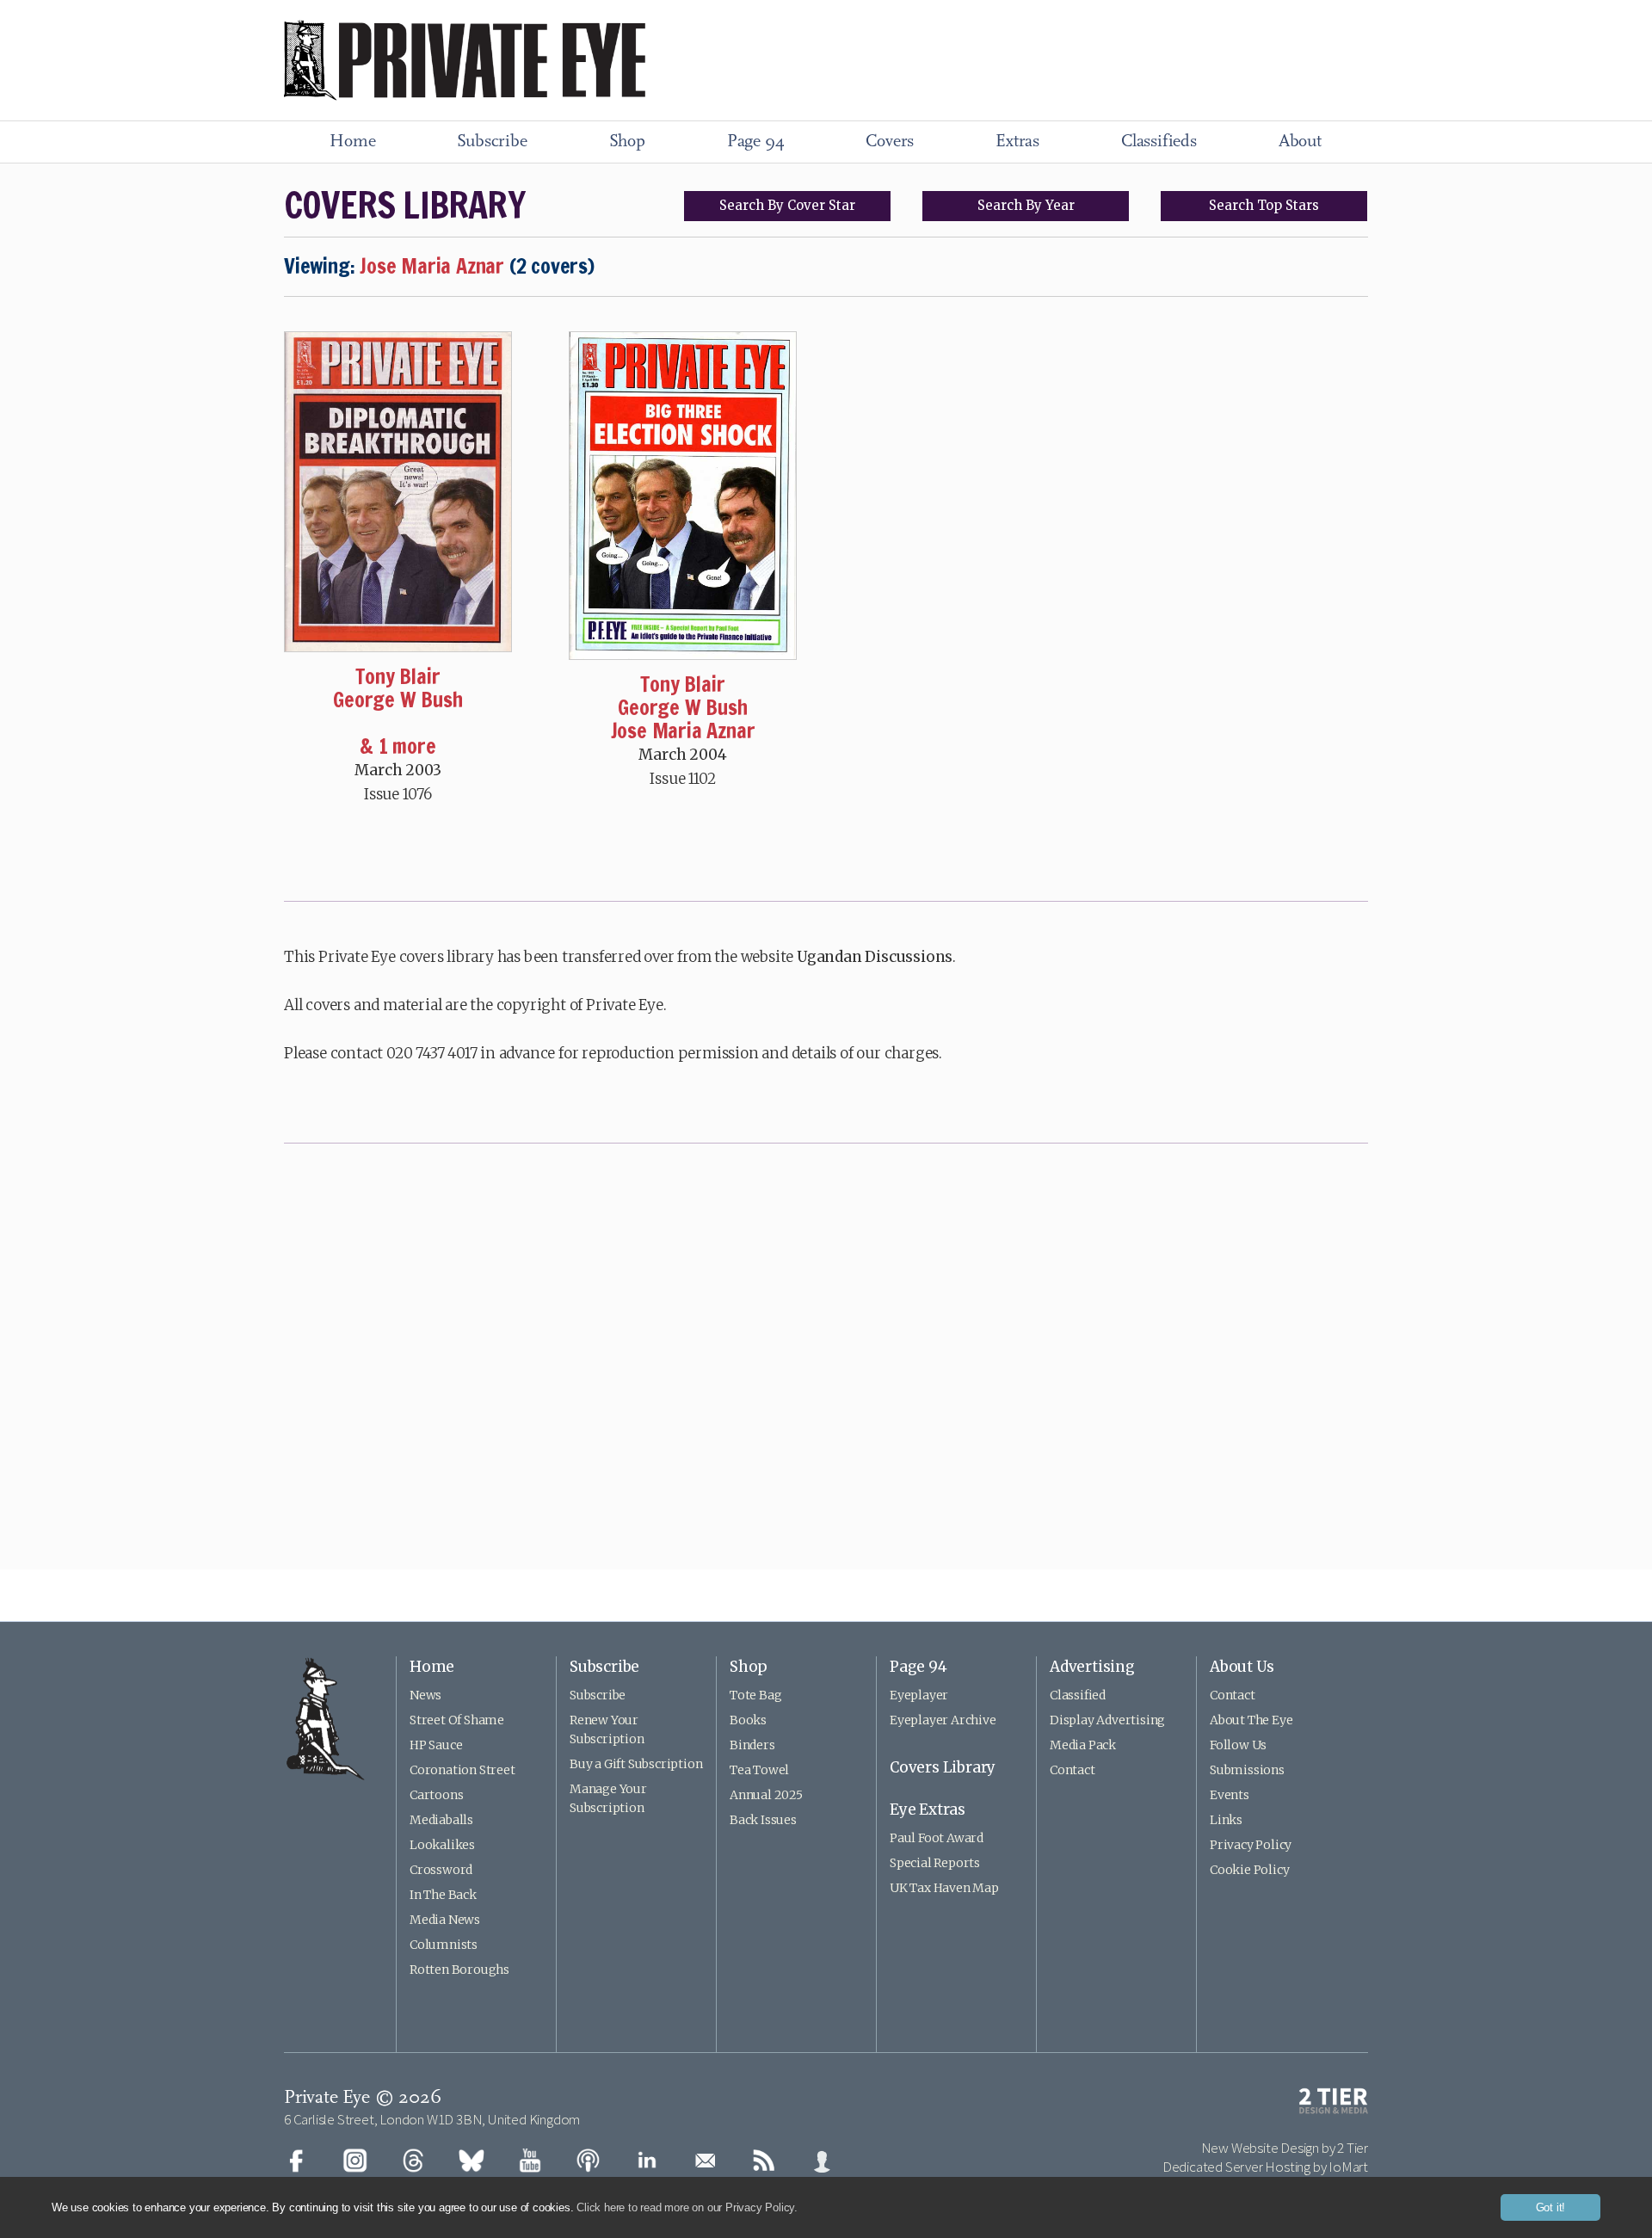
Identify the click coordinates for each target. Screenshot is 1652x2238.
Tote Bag (755, 1695)
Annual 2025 (766, 1795)
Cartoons (436, 1795)
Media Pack (1083, 1745)
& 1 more (398, 746)
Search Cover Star (787, 205)
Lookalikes (442, 1845)
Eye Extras (928, 1810)
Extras (1017, 142)
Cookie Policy (1249, 1870)
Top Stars (1264, 205)
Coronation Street (462, 1770)
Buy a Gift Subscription (636, 1764)
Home (352, 142)
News (425, 1695)
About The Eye (1251, 1720)
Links (1226, 1820)
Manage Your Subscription (608, 1798)
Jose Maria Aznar (683, 731)
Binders (752, 1745)
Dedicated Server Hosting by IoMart (1265, 2167)
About (1300, 142)
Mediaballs (441, 1820)
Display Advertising (1107, 1720)
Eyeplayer (919, 1695)
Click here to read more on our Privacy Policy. (687, 2207)
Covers (890, 142)
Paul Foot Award (937, 1838)
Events (1230, 1795)
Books (748, 1720)
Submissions (1247, 1770)
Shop (627, 142)
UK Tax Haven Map (944, 1888)
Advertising (1092, 1667)
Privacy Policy (1251, 1845)
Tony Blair (398, 676)
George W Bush (398, 700)
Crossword (441, 1870)
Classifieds (1159, 142)
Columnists (444, 1945)
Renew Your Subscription (607, 1729)
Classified (1078, 1695)
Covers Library (943, 1767)
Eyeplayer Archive (943, 1720)
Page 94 (756, 142)
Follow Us (1238, 1745)
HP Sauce (436, 1745)
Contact (1073, 1770)
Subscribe (492, 142)
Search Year (1026, 205)
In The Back (443, 1895)
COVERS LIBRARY (404, 205)
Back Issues (763, 1820)
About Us (1242, 1667)
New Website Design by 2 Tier (1285, 2148)
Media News (445, 1920)
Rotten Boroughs (459, 1970)
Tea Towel (759, 1770)
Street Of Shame (457, 1720)
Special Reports (935, 1863)
